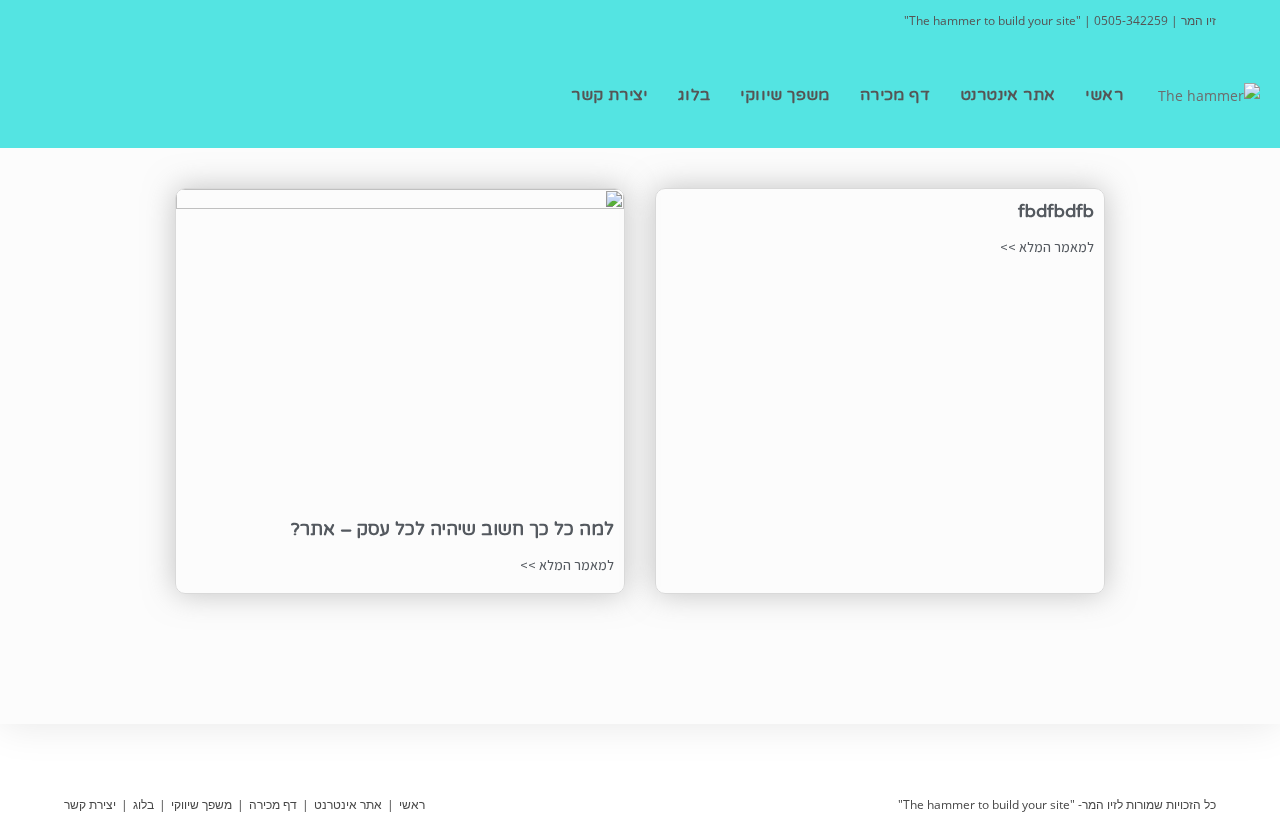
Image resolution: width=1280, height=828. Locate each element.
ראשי (412, 804)
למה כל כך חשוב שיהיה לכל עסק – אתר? (452, 529)
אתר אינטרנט (348, 804)
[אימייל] (95, 21)
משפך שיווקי (201, 804)
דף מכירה (273, 804)
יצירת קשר (90, 804)
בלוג (143, 804)
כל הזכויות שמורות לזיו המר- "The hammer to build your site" (1057, 804)
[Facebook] (75, 21)
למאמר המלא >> (1047, 247)
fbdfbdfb (1056, 211)
